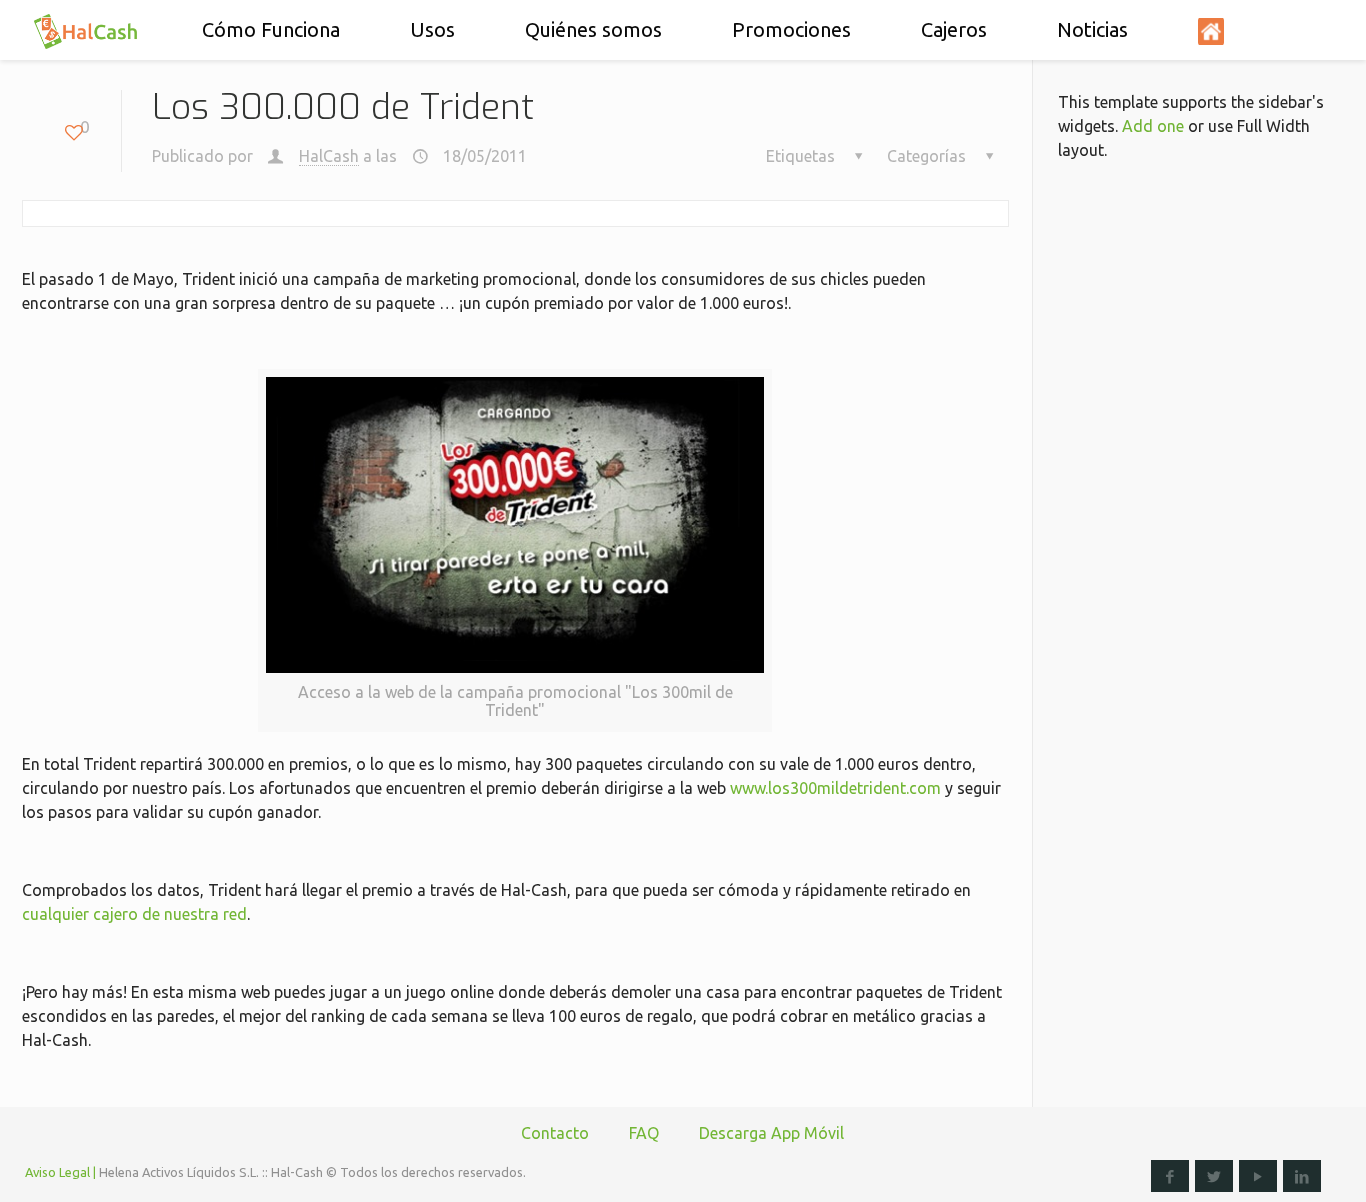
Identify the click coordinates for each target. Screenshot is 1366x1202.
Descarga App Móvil (771, 1133)
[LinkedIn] (1302, 1176)
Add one (1153, 126)
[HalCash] (85, 30)
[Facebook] (1170, 1176)
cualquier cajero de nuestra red (134, 914)
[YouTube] (1258, 1176)
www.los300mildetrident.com (835, 788)
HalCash (329, 156)
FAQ (644, 1133)
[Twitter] (1214, 1176)
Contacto (555, 1133)
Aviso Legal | (60, 1172)
